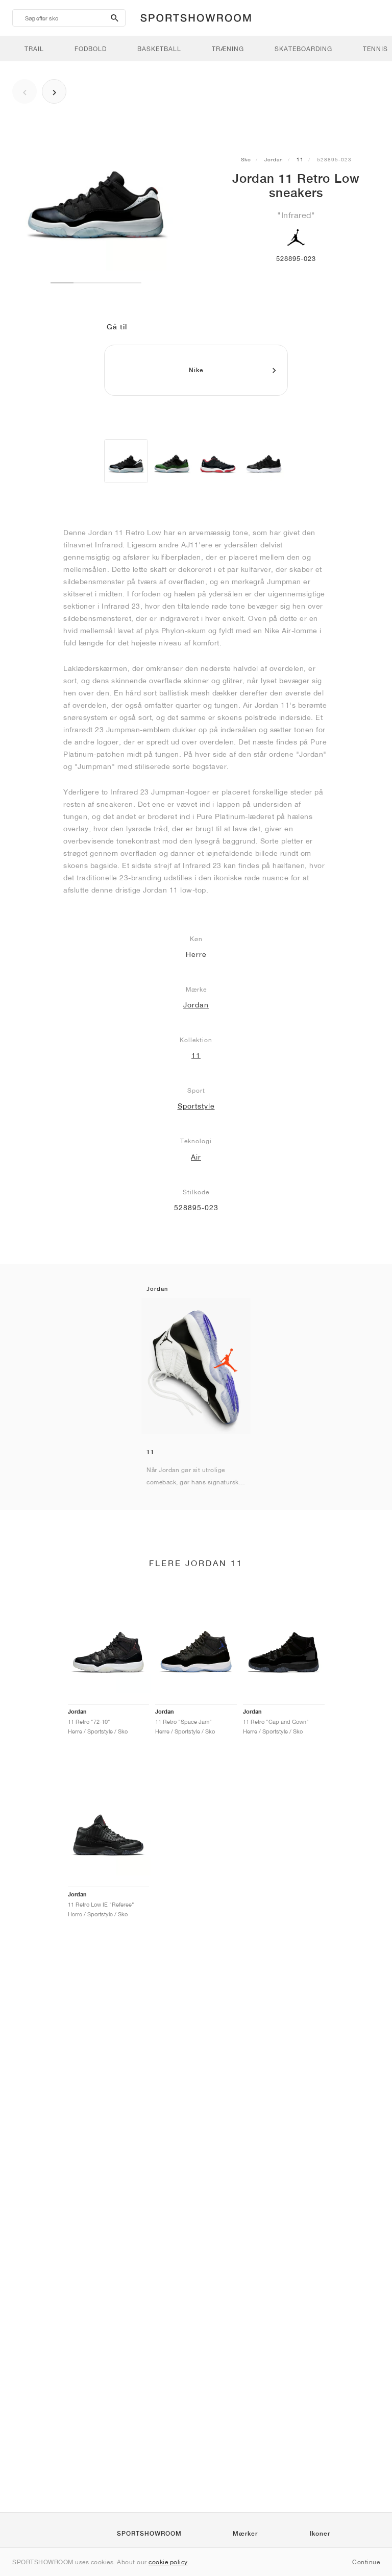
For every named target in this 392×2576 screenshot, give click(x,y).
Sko (246, 159)
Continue (366, 2562)
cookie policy (168, 2562)
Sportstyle (196, 1106)
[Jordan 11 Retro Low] (126, 461)
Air (196, 1157)
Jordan (274, 159)
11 (300, 159)
